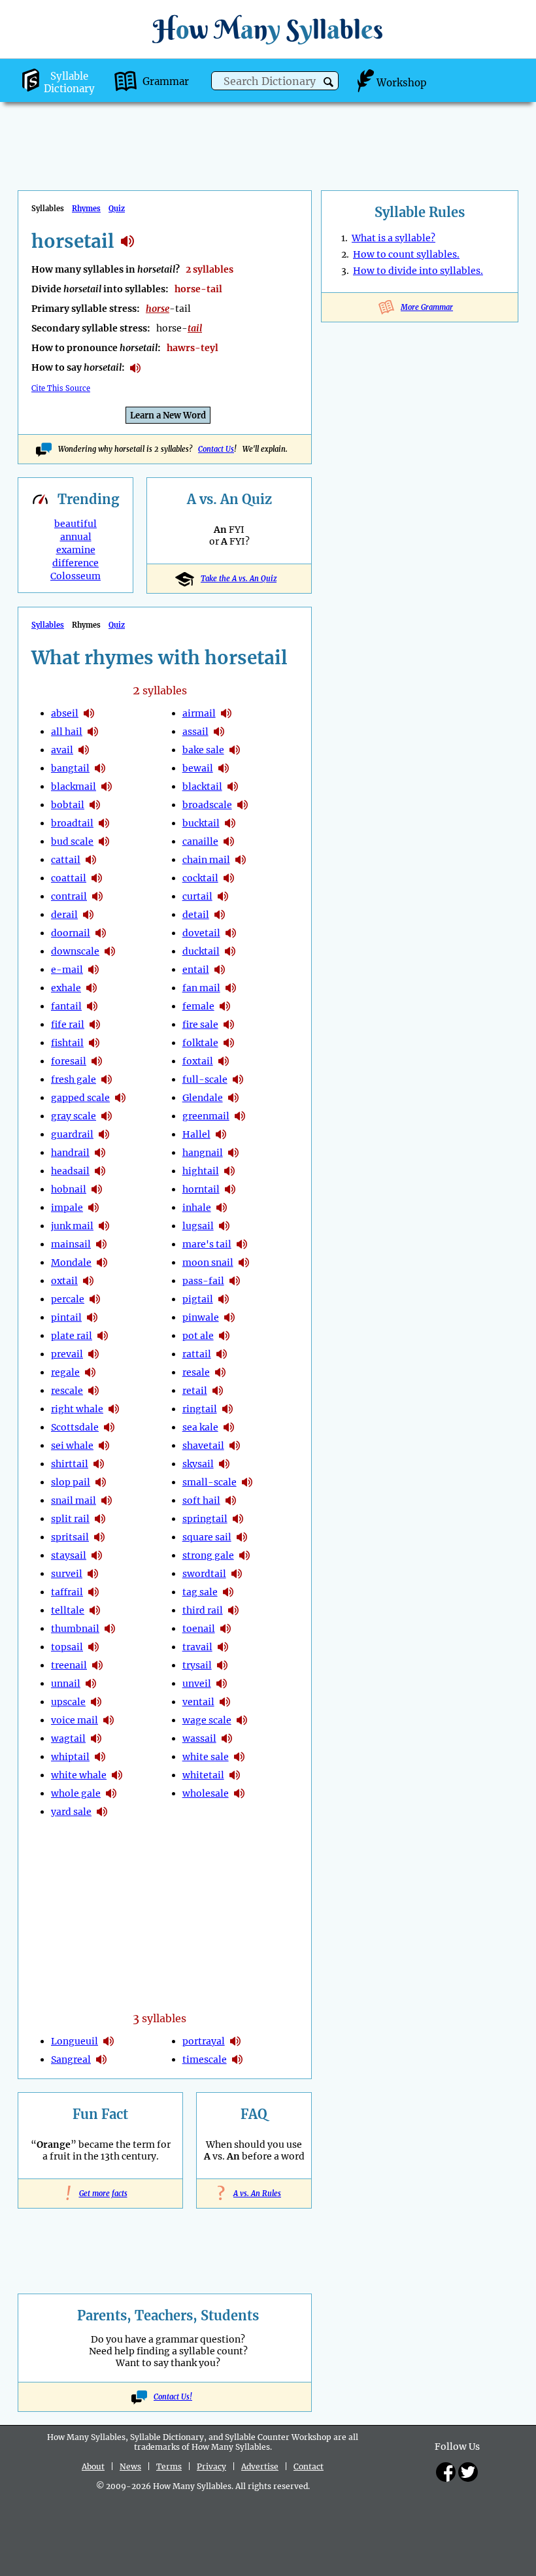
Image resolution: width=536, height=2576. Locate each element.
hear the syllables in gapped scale (120, 1098)
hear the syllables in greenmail (240, 1116)
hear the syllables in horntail (230, 1189)
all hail (67, 732)
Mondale (71, 1263)
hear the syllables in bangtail (100, 768)
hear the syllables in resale (220, 1372)
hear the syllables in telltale (95, 1610)
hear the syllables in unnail (91, 1684)
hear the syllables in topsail (93, 1647)
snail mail (74, 1500)
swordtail (204, 1574)
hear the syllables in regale (90, 1372)
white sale (206, 1757)
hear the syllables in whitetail (235, 1775)
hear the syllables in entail (220, 970)
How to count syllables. (406, 254)
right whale (77, 1409)
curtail (197, 896)
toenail (199, 1629)
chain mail (206, 860)
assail (195, 732)
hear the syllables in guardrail (104, 1134)
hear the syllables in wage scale (242, 1720)
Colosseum (75, 576)
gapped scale (80, 1098)
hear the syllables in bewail (224, 768)
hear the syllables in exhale (92, 988)
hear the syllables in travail (223, 1647)
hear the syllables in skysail (224, 1464)
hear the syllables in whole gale (111, 1793)
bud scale (72, 841)
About (93, 2466)
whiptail (70, 1757)
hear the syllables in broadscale (243, 805)
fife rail (68, 1025)
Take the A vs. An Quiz (239, 579)
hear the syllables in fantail (92, 1006)
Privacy (211, 2466)
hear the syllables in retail (218, 1391)
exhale (66, 988)
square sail (207, 1537)
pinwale (201, 1317)
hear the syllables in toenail (226, 1629)
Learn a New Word (168, 415)
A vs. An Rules (254, 2194)
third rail (203, 1610)
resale (196, 1372)
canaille (200, 841)
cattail (66, 860)
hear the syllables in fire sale (229, 1025)
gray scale (74, 1116)
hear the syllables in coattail (97, 878)
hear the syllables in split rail (100, 1519)
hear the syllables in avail (84, 750)
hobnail (69, 1189)
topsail (67, 1647)
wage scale (207, 1720)
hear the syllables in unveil (222, 1684)
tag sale (200, 1592)
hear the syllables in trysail (222, 1665)
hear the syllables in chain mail (241, 860)
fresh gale (74, 1079)
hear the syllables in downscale (110, 951)
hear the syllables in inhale (222, 1208)
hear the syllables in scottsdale (109, 1427)
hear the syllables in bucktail (230, 823)
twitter (468, 2472)
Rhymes (86, 209)
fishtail (67, 1043)
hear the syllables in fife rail (95, 1025)
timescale (205, 2059)
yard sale (71, 1812)
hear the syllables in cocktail (229, 878)
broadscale (207, 805)
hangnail (203, 1153)
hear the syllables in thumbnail (110, 1629)
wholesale (206, 1793)
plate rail (72, 1336)
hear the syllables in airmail (226, 713)
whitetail (203, 1775)
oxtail (64, 1281)
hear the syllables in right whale (114, 1409)
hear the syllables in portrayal (235, 2041)
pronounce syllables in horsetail (135, 368)
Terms (169, 2466)
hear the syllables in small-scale (247, 1482)
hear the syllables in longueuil (109, 2041)
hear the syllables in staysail (97, 1555)
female (198, 1006)
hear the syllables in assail (219, 732)
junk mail (72, 1226)
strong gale (208, 1555)
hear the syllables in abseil (89, 713)
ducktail (201, 951)
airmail (199, 713)
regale (65, 1372)
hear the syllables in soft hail (231, 1500)
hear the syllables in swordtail (237, 1574)
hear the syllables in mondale (102, 1263)
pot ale (198, 1336)
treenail (69, 1665)
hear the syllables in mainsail (101, 1244)
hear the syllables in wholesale (239, 1793)
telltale (68, 1610)
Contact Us (216, 449)
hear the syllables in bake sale (235, 750)
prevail (67, 1354)
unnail (66, 1684)
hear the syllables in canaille (229, 841)
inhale (197, 1208)
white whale (79, 1775)
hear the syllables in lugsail (224, 1226)
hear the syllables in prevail (93, 1354)
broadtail (72, 823)
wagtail (68, 1738)
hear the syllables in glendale (233, 1098)
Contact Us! (173, 2397)
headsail (70, 1171)
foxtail (198, 1061)
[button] (328, 82)
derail (64, 915)
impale (67, 1208)
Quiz (117, 209)
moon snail (208, 1263)
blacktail (202, 787)
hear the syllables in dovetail (231, 933)
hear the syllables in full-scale (238, 1079)
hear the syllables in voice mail (109, 1720)
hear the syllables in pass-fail (235, 1281)
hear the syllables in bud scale (104, 841)
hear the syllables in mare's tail (242, 1244)
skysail (198, 1464)
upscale (68, 1702)
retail (195, 1391)
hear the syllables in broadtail (104, 823)
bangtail (70, 768)
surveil (67, 1574)
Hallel (196, 1134)
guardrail (72, 1134)
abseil (65, 713)
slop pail (71, 1482)
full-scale (205, 1079)
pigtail (198, 1299)
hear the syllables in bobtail (95, 805)
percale (68, 1299)
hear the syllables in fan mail (231, 988)
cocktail (200, 878)
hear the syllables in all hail (93, 732)
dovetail (201, 933)
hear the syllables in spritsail (99, 1537)
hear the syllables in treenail (97, 1665)
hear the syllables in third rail (233, 1610)
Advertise (260, 2466)
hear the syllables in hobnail (97, 1189)
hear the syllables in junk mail (104, 1226)
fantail (66, 1006)
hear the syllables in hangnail (233, 1153)
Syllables (48, 625)
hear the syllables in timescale (237, 2059)
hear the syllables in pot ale (224, 1336)
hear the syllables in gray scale (107, 1116)
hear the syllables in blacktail (233, 787)
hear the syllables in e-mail (93, 970)
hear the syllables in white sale (239, 1757)
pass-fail (203, 1281)
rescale (67, 1391)
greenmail (206, 1116)
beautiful (75, 524)
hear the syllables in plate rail (103, 1336)
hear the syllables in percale (95, 1299)
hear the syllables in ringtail (227, 1409)
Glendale (203, 1098)
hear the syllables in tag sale (228, 1592)
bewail (198, 768)
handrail (70, 1153)
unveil (197, 1684)
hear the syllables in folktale (229, 1043)
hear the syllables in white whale (117, 1775)
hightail (201, 1171)
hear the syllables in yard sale (102, 1812)
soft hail (201, 1500)
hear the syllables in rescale (93, 1391)
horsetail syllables (127, 241)
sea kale (200, 1427)
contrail (69, 896)
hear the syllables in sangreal (101, 2059)
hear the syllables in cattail (91, 860)
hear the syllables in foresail (97, 1061)
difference (75, 563)
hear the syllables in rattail (222, 1354)
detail (196, 915)
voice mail (75, 1720)
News (130, 2466)
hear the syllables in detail (220, 915)
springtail (205, 1519)
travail (197, 1647)
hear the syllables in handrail (100, 1153)
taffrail (67, 1592)
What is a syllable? (394, 238)
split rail (70, 1519)
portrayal (204, 2041)
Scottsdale (75, 1427)
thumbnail (75, 1629)
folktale (200, 1043)
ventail (198, 1702)
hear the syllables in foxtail (224, 1061)
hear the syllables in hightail (229, 1171)
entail (196, 970)
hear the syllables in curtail (223, 896)
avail (62, 750)
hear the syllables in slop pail (101, 1482)
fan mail (201, 988)
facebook (446, 2472)
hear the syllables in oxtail (88, 1281)
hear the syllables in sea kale (229, 1427)
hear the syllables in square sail (242, 1537)
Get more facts (101, 2194)
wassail (199, 1738)
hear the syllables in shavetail (235, 1446)
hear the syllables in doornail (101, 933)
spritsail (70, 1537)
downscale (75, 951)
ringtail (200, 1409)
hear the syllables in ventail (225, 1702)
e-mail (67, 970)
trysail (197, 1665)
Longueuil (75, 2041)
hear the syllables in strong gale (244, 1555)
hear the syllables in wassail (227, 1738)
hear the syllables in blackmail (107, 787)
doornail (71, 933)
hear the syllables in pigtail (224, 1299)
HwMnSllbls (268, 29)
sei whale (72, 1446)
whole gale (76, 1793)
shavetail (203, 1446)
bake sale (203, 750)
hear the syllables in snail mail (107, 1500)
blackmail (74, 787)
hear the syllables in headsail (100, 1171)
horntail (201, 1189)
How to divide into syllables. (418, 271)
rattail (197, 1354)
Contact (309, 2466)
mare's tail (207, 1244)
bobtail (68, 805)
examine (76, 550)
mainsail (71, 1244)
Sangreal (71, 2059)
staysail (69, 1555)
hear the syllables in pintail (92, 1317)
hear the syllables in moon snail (244, 1263)
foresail (69, 1061)
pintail (66, 1317)
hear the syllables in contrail (97, 896)
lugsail (198, 1226)
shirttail (70, 1464)
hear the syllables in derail (88, 915)
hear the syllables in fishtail (94, 1043)
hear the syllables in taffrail (93, 1592)
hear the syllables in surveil (93, 1574)
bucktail (201, 823)
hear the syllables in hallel (221, 1134)
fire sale (200, 1025)
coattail (69, 878)
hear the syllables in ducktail (230, 951)
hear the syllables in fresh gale (107, 1079)
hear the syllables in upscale (96, 1702)
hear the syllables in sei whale (104, 1446)
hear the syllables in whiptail (100, 1757)
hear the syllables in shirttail (99, 1464)
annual (76, 537)
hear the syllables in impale (93, 1208)
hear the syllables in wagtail (96, 1738)
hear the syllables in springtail (238, 1519)
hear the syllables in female (225, 1006)
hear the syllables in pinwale (229, 1317)
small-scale (209, 1482)
